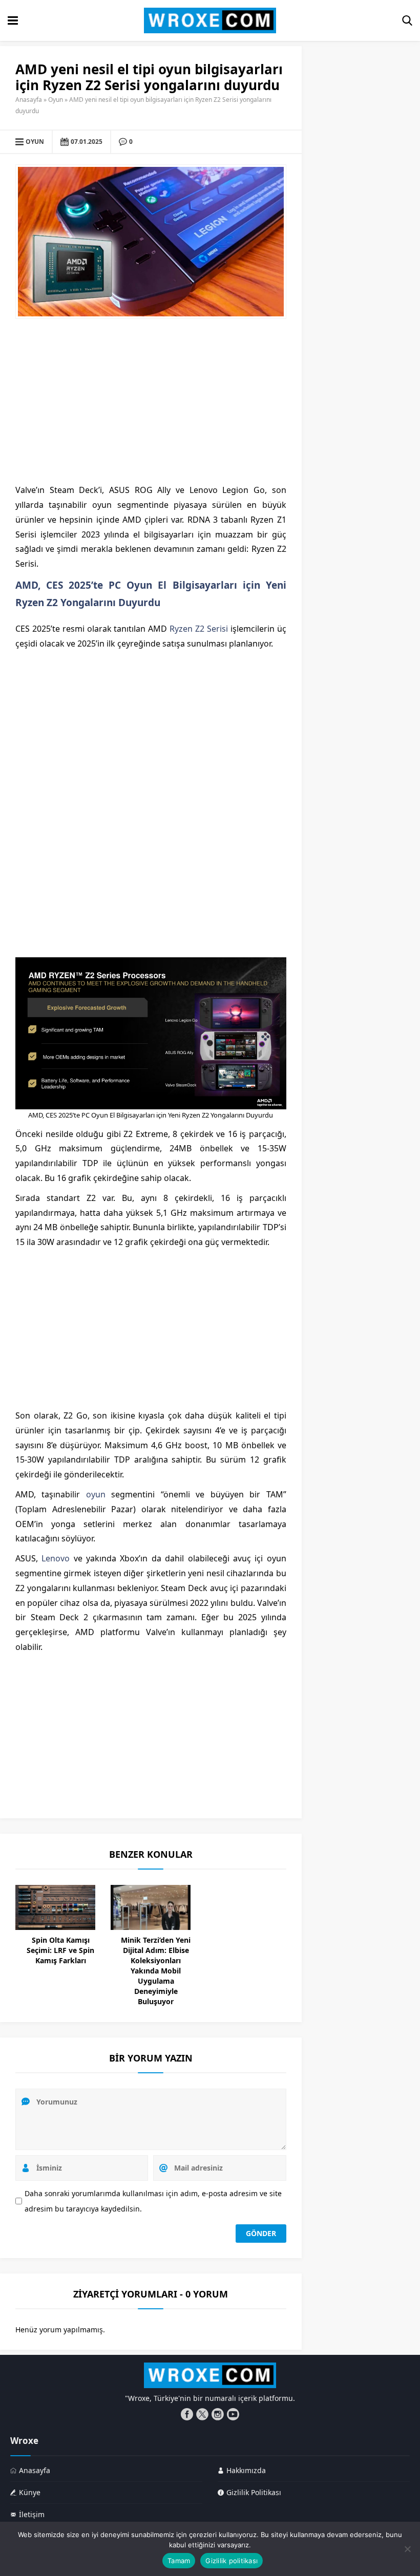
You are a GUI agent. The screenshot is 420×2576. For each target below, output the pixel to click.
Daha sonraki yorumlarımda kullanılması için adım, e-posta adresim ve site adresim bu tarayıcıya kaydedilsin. (153, 2201)
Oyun (56, 100)
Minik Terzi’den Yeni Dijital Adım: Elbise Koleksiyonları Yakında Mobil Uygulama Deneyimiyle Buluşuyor (156, 1971)
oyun (96, 1494)
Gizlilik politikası (232, 2561)
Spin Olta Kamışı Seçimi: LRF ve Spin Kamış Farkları (60, 1950)
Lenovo (56, 1558)
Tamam (179, 2561)
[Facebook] (187, 2414)
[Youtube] (233, 2414)
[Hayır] (407, 2549)
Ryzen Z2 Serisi (199, 629)
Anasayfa (29, 100)
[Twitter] (202, 2414)
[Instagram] (218, 2414)
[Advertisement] (151, 401)
